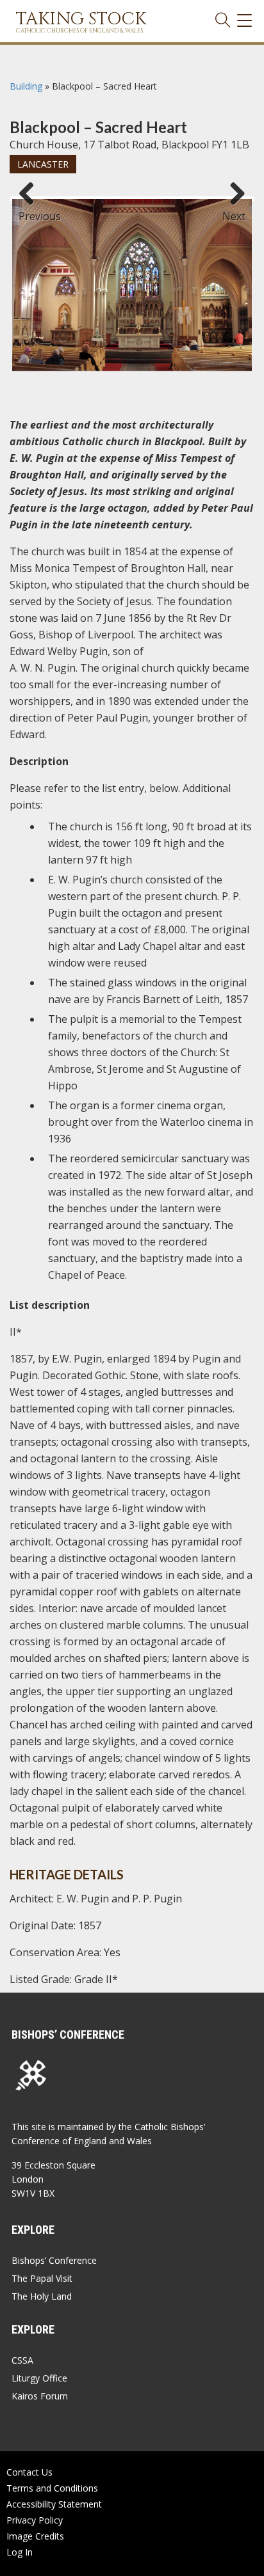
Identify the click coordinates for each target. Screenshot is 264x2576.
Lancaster (43, 164)
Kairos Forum (40, 2396)
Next (234, 210)
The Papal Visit (42, 2278)
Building (26, 86)
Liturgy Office (39, 2378)
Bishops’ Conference (54, 2260)
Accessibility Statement (54, 2504)
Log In (20, 2552)
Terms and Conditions (52, 2488)
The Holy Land (42, 2296)
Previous (31, 210)
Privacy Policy (35, 2520)
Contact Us (29, 2472)
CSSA (22, 2360)
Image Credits (35, 2536)
